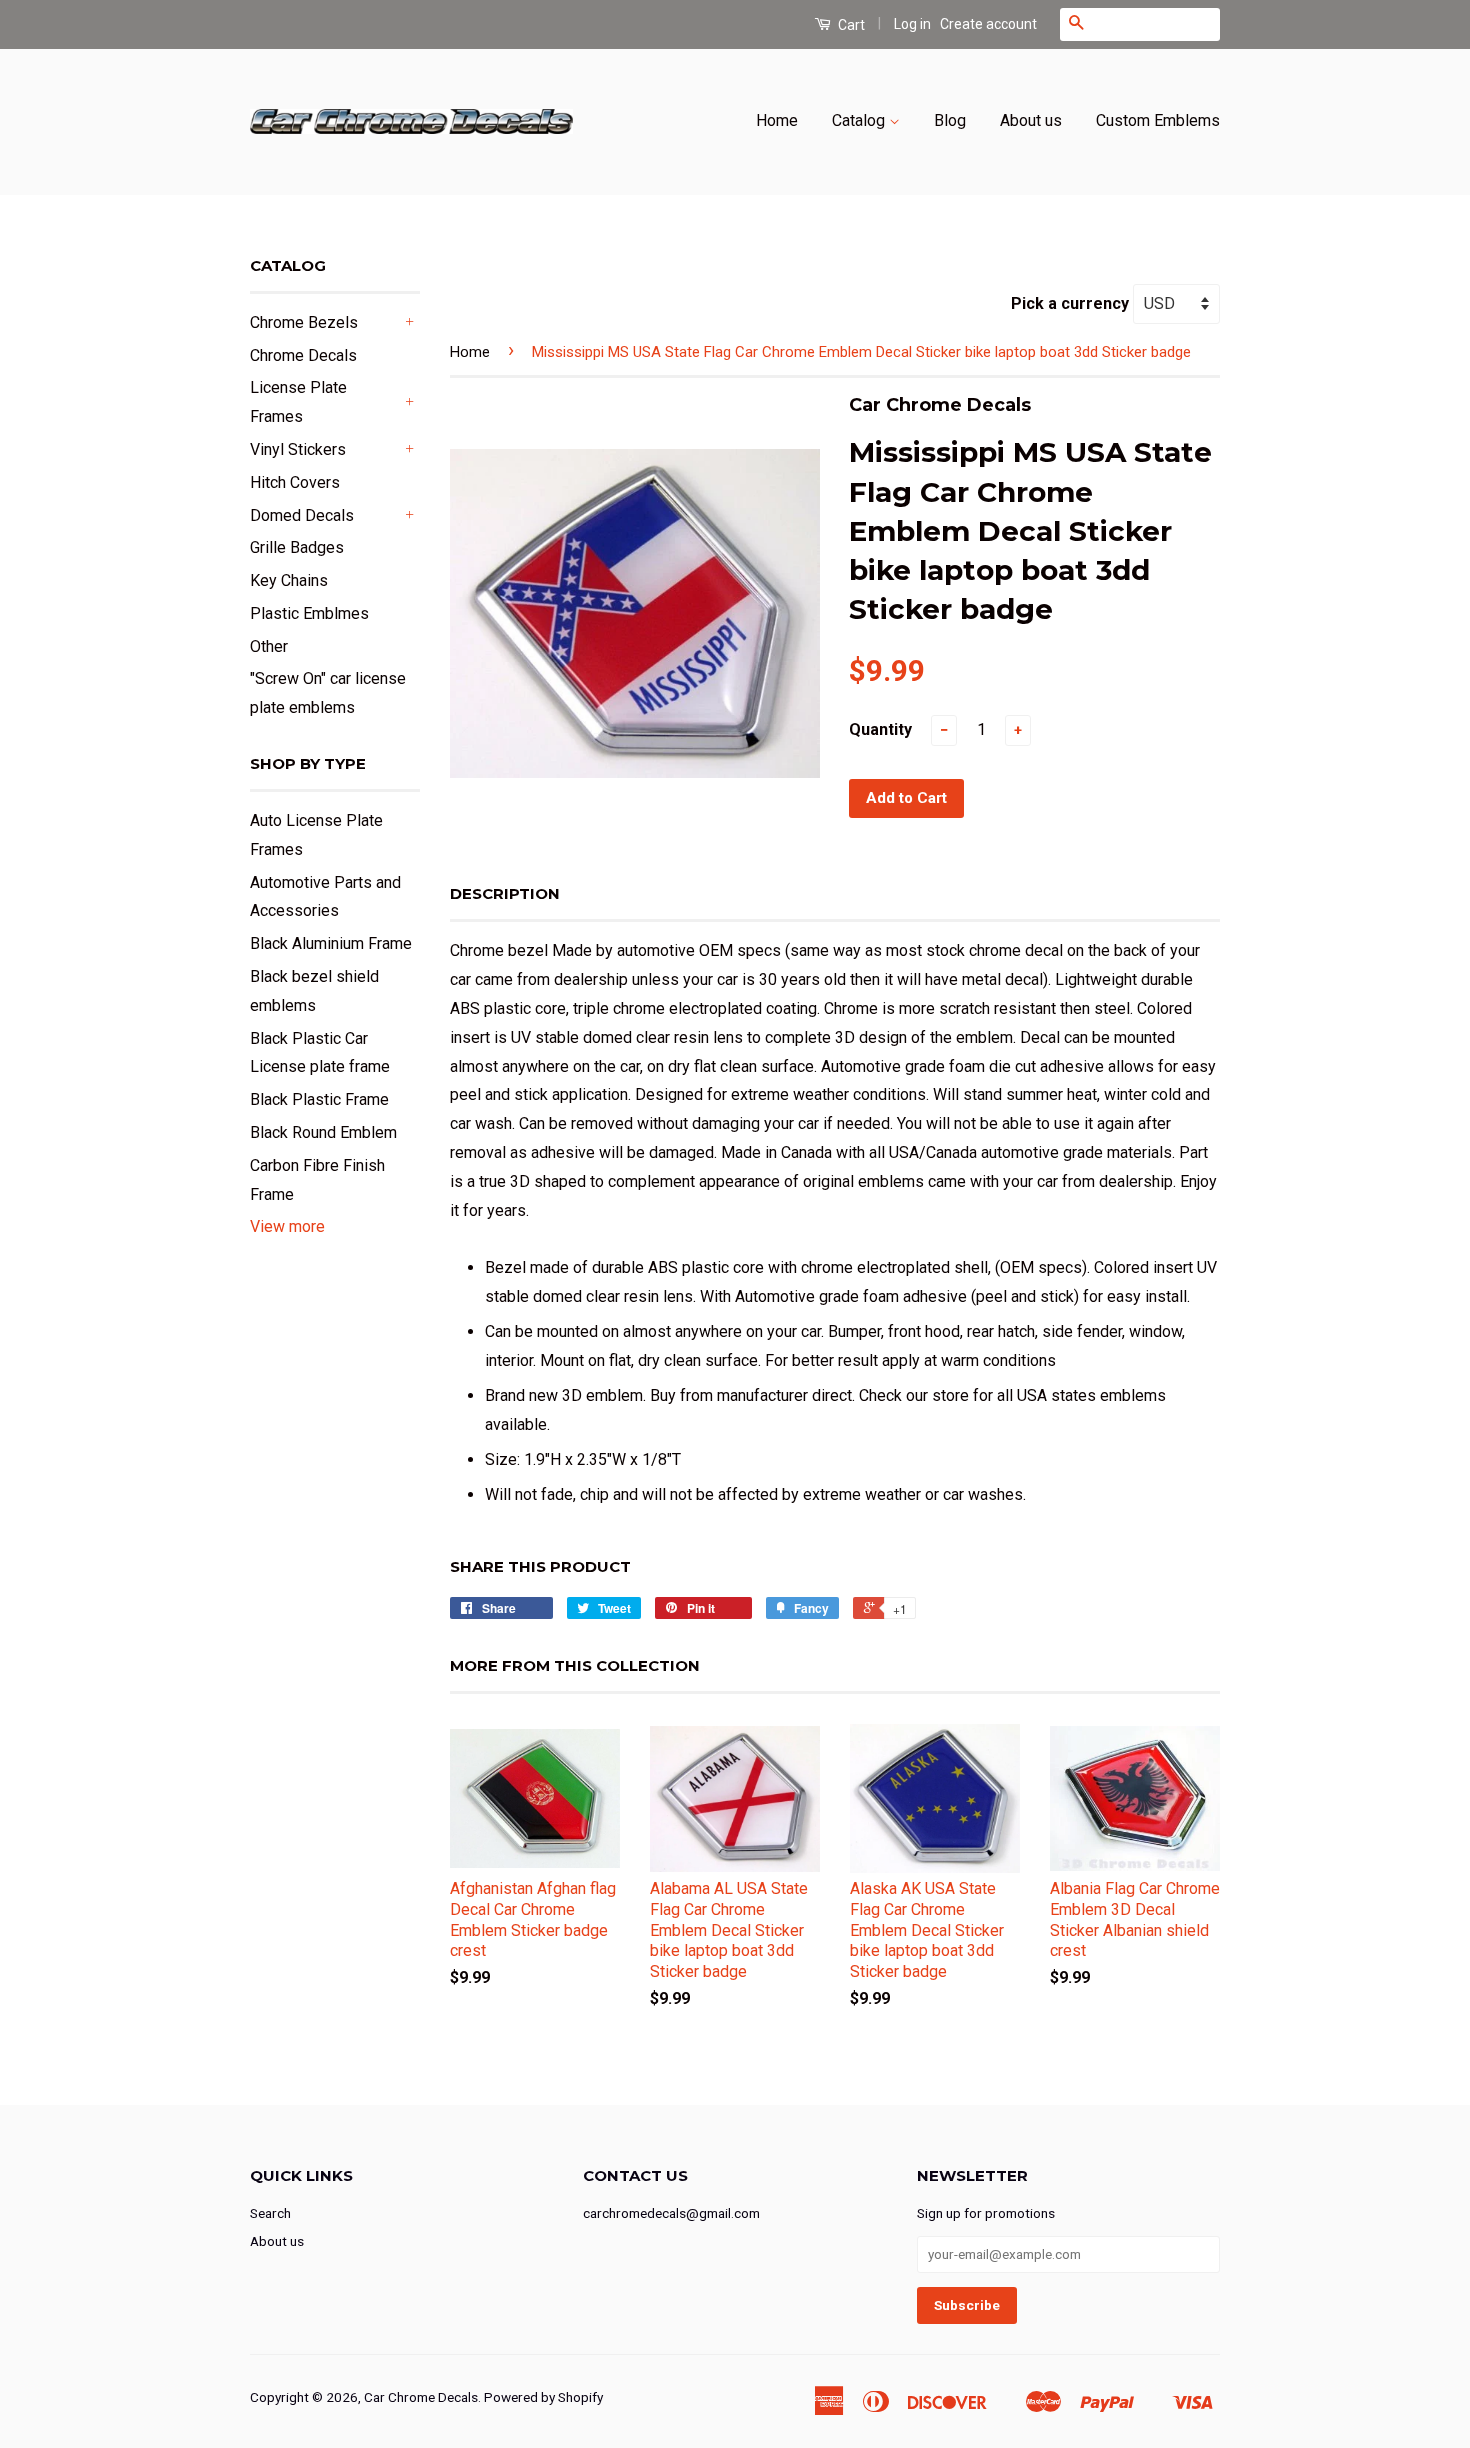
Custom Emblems (1158, 120)
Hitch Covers (295, 482)
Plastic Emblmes (309, 613)
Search (270, 2213)
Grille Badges (297, 547)
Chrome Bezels (304, 322)
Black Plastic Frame (319, 1099)
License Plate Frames (298, 402)
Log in (912, 24)
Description (505, 893)
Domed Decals (302, 515)
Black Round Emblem (323, 1132)
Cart (850, 25)
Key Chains (289, 580)
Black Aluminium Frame (331, 943)
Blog (950, 120)
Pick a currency (1072, 303)
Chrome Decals (303, 355)
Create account (988, 24)
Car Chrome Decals (421, 2397)
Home (777, 120)
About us (1031, 120)
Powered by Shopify (543, 2397)
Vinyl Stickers (298, 449)
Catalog (860, 120)
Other (269, 646)
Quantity (880, 729)
